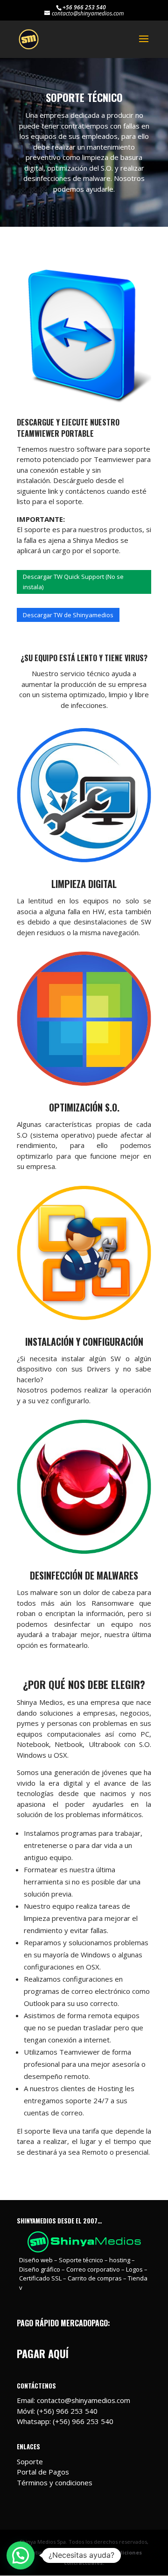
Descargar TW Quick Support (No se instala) (73, 582)
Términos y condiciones (55, 2482)
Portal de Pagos (43, 2472)
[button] (21, 2555)
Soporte (30, 2461)
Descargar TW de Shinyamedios (68, 615)
